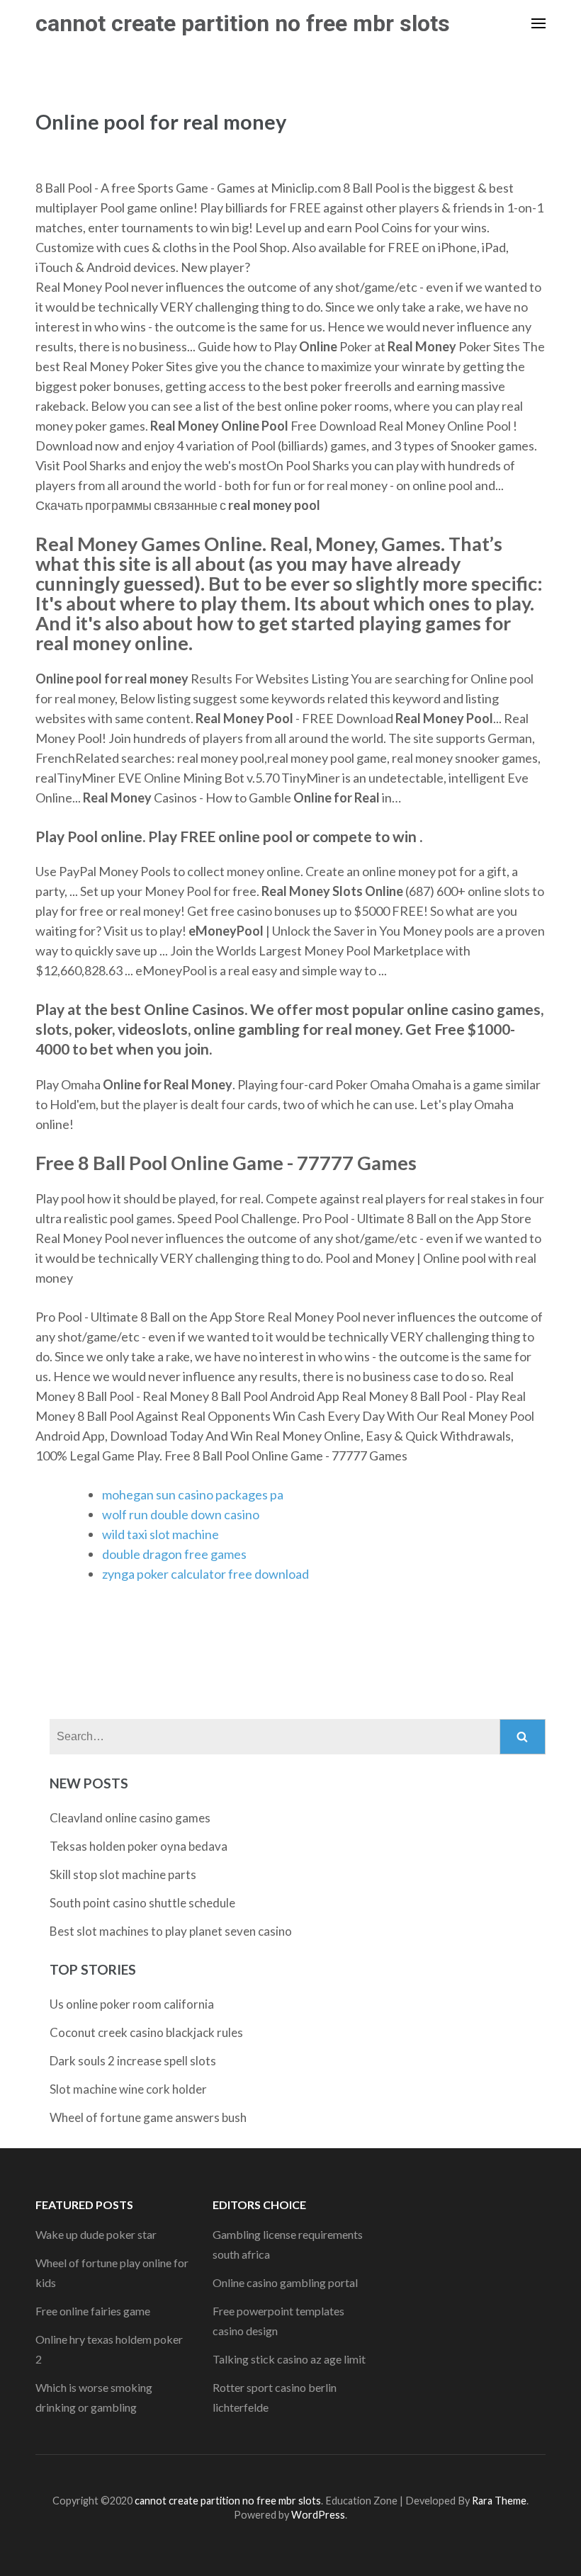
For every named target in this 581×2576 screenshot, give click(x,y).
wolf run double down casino (181, 1514)
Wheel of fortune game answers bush (148, 2117)
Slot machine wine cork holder (128, 2089)
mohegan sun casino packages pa (193, 1494)
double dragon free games (174, 1554)
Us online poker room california (132, 2004)
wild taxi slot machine (160, 1534)
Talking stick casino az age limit (289, 2359)
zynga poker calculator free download (205, 1574)
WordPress (318, 2515)
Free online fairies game (93, 2311)
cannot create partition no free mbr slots (243, 23)
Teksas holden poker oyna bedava (139, 1846)
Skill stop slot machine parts (123, 1874)
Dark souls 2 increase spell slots (133, 2061)
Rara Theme (499, 2501)
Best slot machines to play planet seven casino (171, 1931)
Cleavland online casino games (130, 1818)
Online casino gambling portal (285, 2282)
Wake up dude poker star (96, 2234)
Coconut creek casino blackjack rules (146, 2032)
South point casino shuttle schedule (142, 1903)
